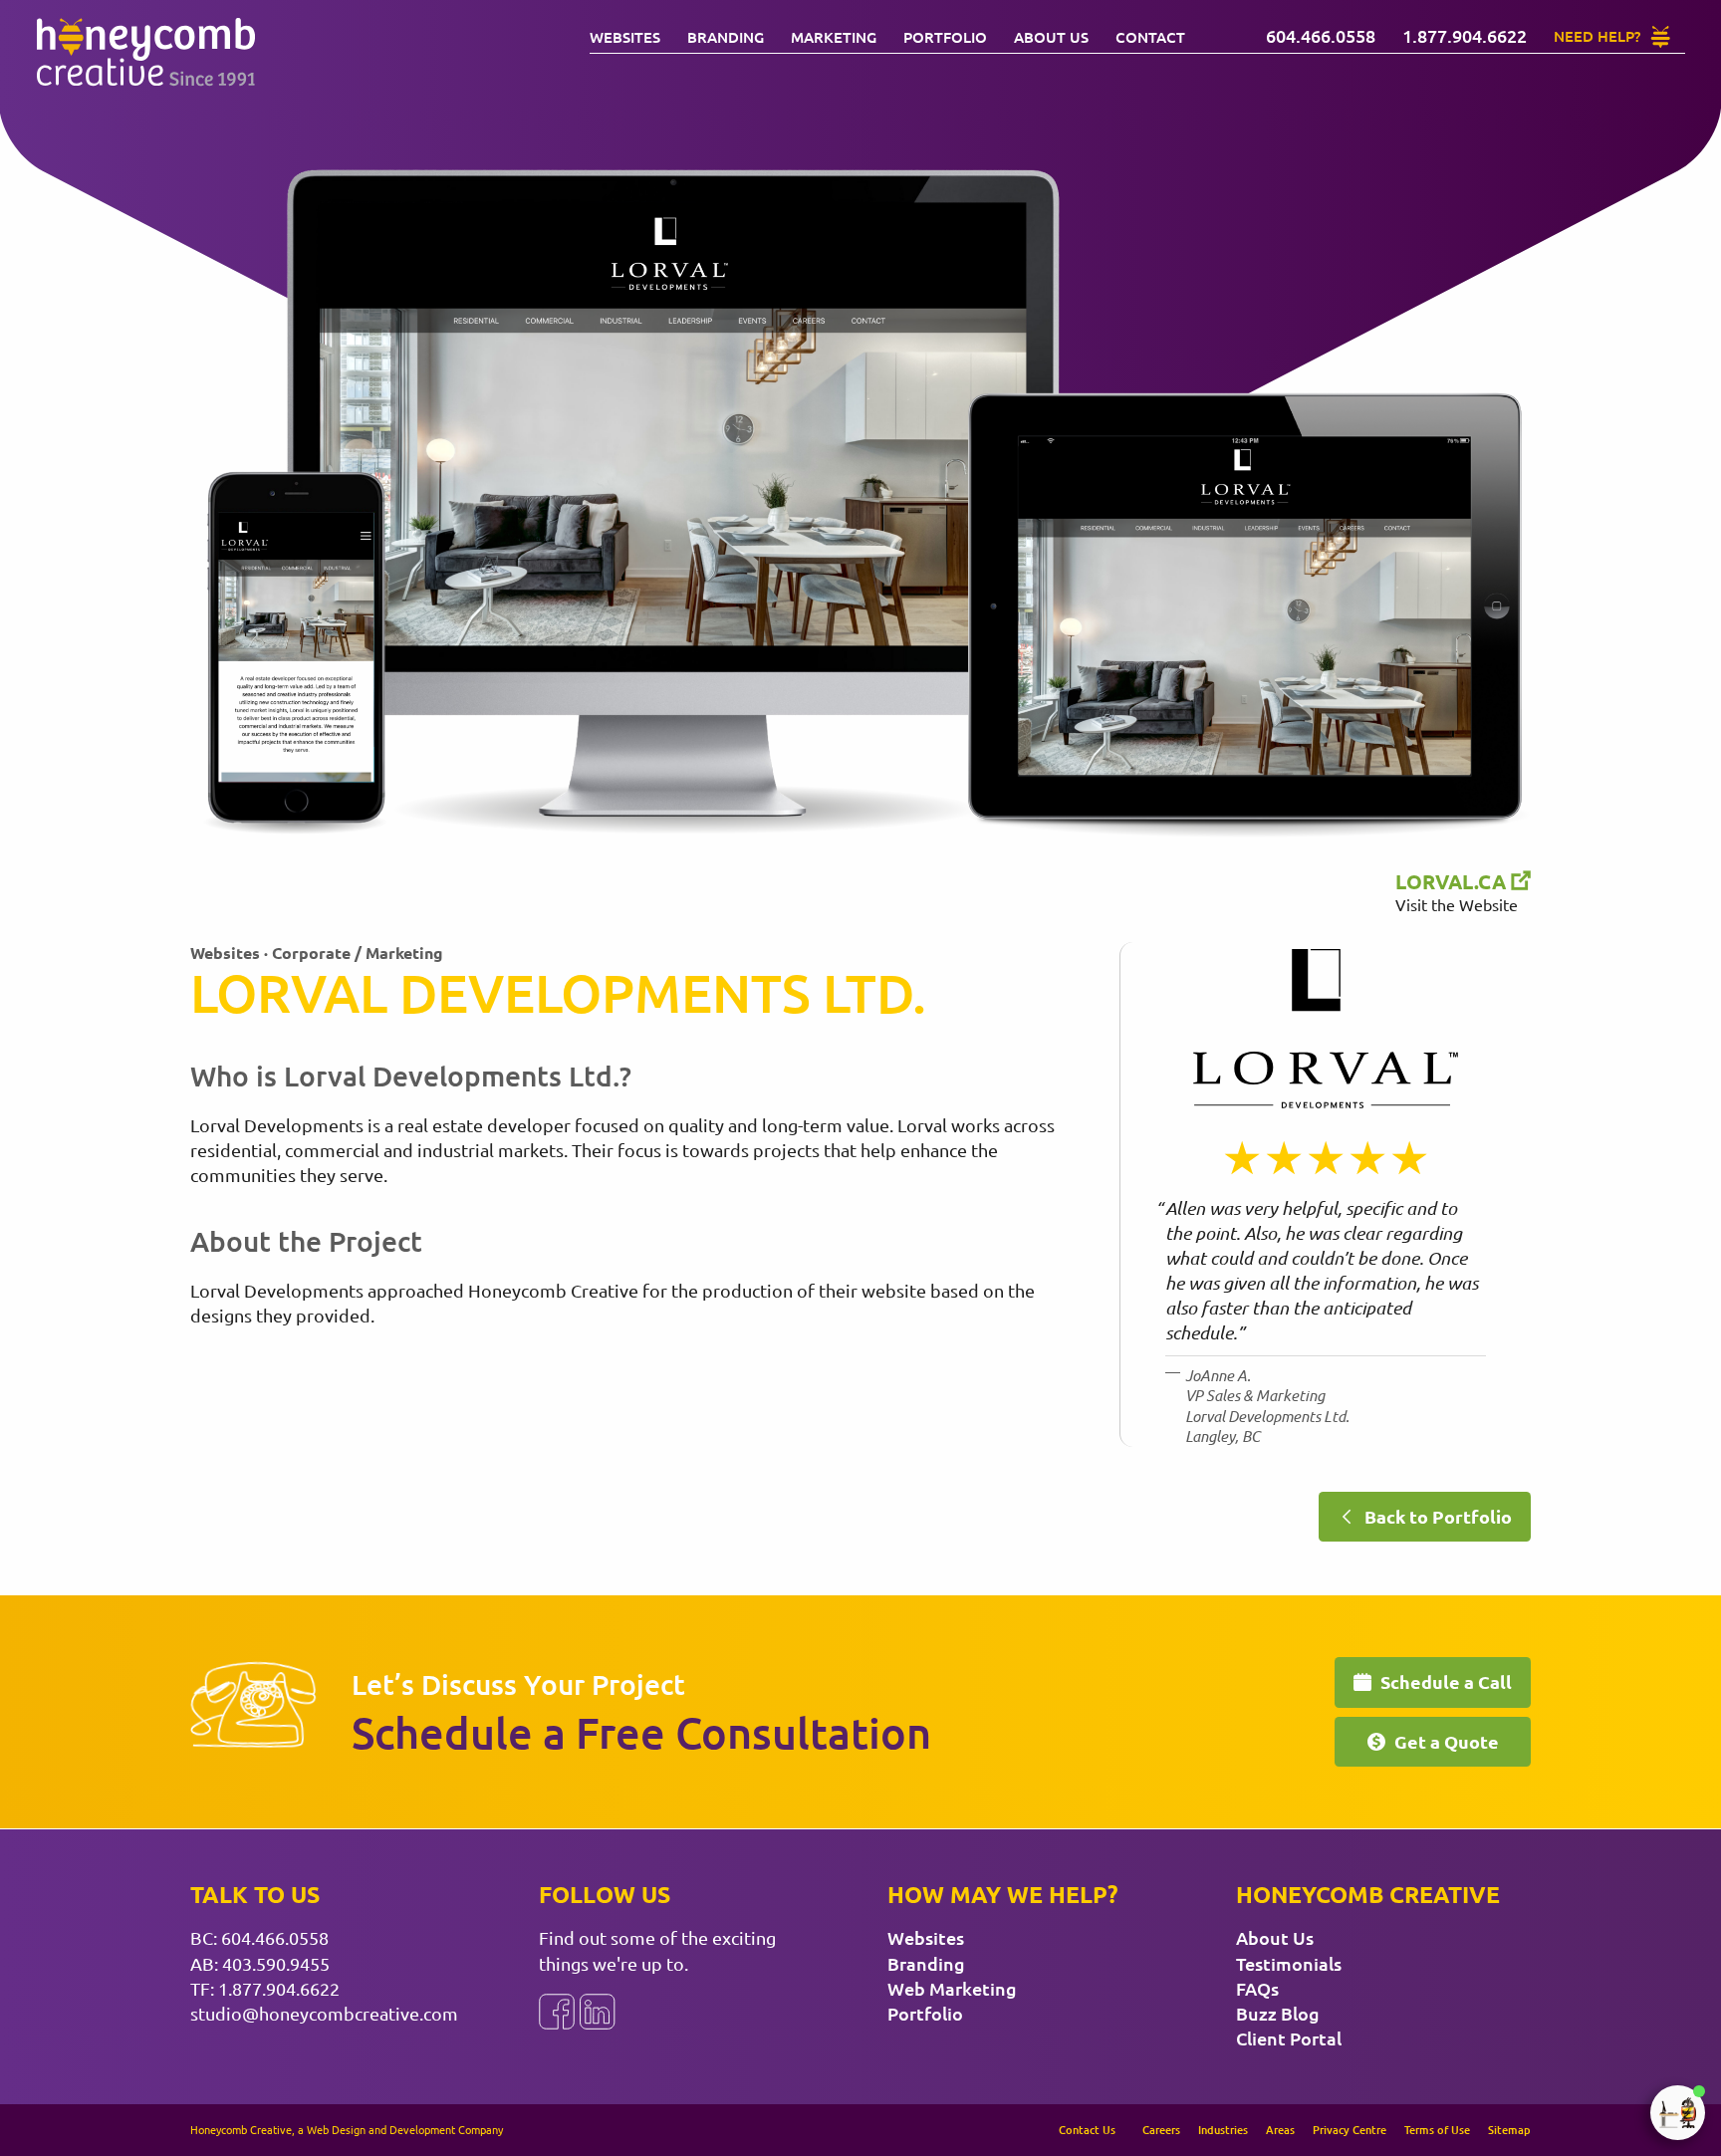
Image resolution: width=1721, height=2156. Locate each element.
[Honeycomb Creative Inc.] (145, 52)
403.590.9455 (276, 1963)
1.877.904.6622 (279, 1988)
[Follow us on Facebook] (557, 2012)
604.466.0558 (275, 1937)
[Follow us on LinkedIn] (598, 2012)
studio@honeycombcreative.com (324, 2013)
